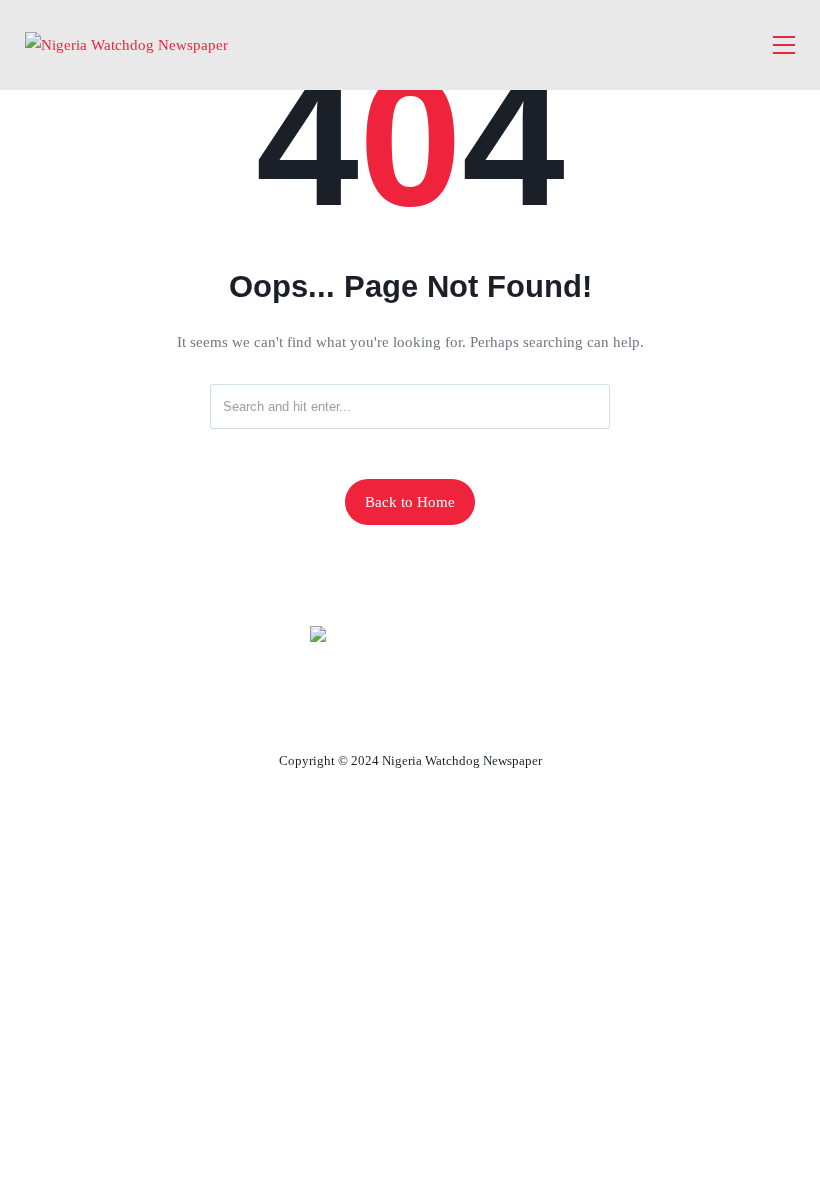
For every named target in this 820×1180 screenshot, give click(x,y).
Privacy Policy (519, 714)
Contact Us (386, 714)
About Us (277, 714)
